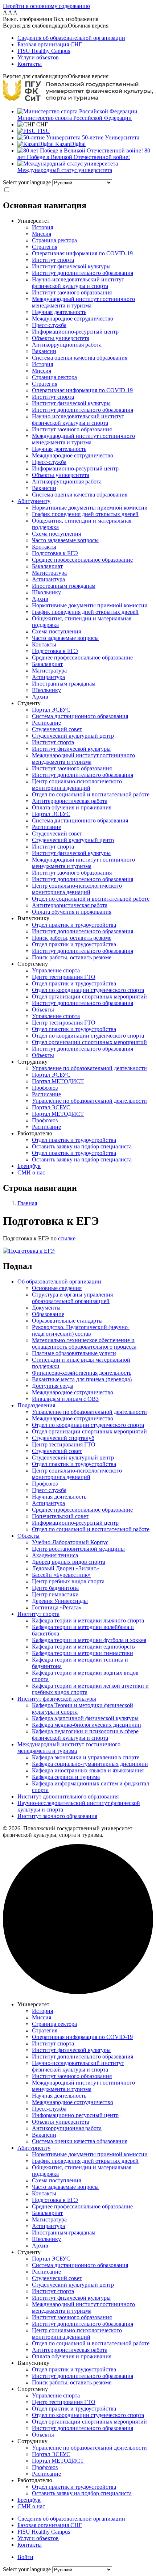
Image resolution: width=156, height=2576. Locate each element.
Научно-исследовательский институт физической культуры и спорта (78, 283)
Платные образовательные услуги (74, 1353)
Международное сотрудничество (73, 319)
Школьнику (46, 592)
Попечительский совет (60, 1516)
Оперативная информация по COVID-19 (82, 253)
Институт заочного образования (72, 292)
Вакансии (44, 351)
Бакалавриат (47, 566)
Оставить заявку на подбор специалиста (82, 1146)
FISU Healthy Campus (44, 51)
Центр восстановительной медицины (78, 1549)
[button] (78, 26)
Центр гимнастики (55, 1594)
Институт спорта (53, 260)
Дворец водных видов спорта (69, 1562)
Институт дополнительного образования (83, 273)
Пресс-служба (49, 325)
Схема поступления (56, 534)
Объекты (43, 1010)
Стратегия (45, 247)
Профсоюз (45, 1088)
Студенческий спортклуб (63, 1438)
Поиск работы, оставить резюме (72, 938)
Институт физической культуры (71, 266)
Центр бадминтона (55, 1588)
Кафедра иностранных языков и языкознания (88, 1770)
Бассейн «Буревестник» (61, 1575)
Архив (40, 599)
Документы (46, 1308)
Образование (48, 1314)
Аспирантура (48, 579)
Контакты (30, 64)
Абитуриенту (34, 501)
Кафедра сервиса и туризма (66, 1777)
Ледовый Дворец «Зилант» (65, 1568)
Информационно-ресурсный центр (75, 332)
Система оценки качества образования (80, 358)
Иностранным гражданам (64, 586)
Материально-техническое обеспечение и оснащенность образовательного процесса (84, 1343)
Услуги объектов (38, 57)
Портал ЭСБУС (51, 710)
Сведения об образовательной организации (71, 38)
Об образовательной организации (59, 1281)
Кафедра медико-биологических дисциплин (87, 1725)
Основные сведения (57, 1288)
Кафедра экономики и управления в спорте (86, 1757)
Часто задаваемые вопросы (65, 540)
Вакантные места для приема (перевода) (82, 1379)
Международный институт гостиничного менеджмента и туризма (83, 302)
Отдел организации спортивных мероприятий (89, 996)
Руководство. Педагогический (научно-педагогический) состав (81, 1330)
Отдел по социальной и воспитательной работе (91, 794)
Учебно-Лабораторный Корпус (70, 1542)
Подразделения (36, 1405)
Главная (27, 1203)
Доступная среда (53, 1386)
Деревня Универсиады (60, 1601)
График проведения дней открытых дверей (85, 514)
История (42, 227)
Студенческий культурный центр (73, 736)
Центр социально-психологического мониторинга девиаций (77, 785)
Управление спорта (56, 970)
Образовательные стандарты (67, 1321)
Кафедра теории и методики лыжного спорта (88, 1620)
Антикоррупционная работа (67, 345)
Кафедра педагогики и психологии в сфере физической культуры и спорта (85, 1735)
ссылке (67, 1238)
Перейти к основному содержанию (46, 6)
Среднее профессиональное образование (82, 560)
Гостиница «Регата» (57, 1607)
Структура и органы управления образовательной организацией (72, 1298)
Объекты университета (61, 338)
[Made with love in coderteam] (78, 1992)
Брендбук (29, 1166)
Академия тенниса (55, 1555)
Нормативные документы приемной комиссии (90, 508)
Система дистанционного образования (80, 716)
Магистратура (49, 573)
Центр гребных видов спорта (68, 1581)
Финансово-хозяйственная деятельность (82, 1373)
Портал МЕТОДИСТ (58, 1081)
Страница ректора (54, 240)
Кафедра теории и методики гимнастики (83, 1653)
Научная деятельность (59, 312)
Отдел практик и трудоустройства (74, 925)
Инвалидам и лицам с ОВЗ (65, 1399)
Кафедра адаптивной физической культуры (85, 1718)
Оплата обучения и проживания (72, 807)
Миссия (42, 234)
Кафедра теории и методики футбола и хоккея (89, 1640)
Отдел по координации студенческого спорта (88, 990)
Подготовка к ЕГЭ (55, 553)
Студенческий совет (57, 729)
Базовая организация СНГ (50, 44)
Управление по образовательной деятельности (89, 1068)
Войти (25, 2557)
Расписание (46, 723)
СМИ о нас (31, 1172)
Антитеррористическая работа (70, 801)
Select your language (27, 182)
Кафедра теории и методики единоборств (83, 1647)
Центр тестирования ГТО (64, 977)
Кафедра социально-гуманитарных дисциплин (90, 1764)
